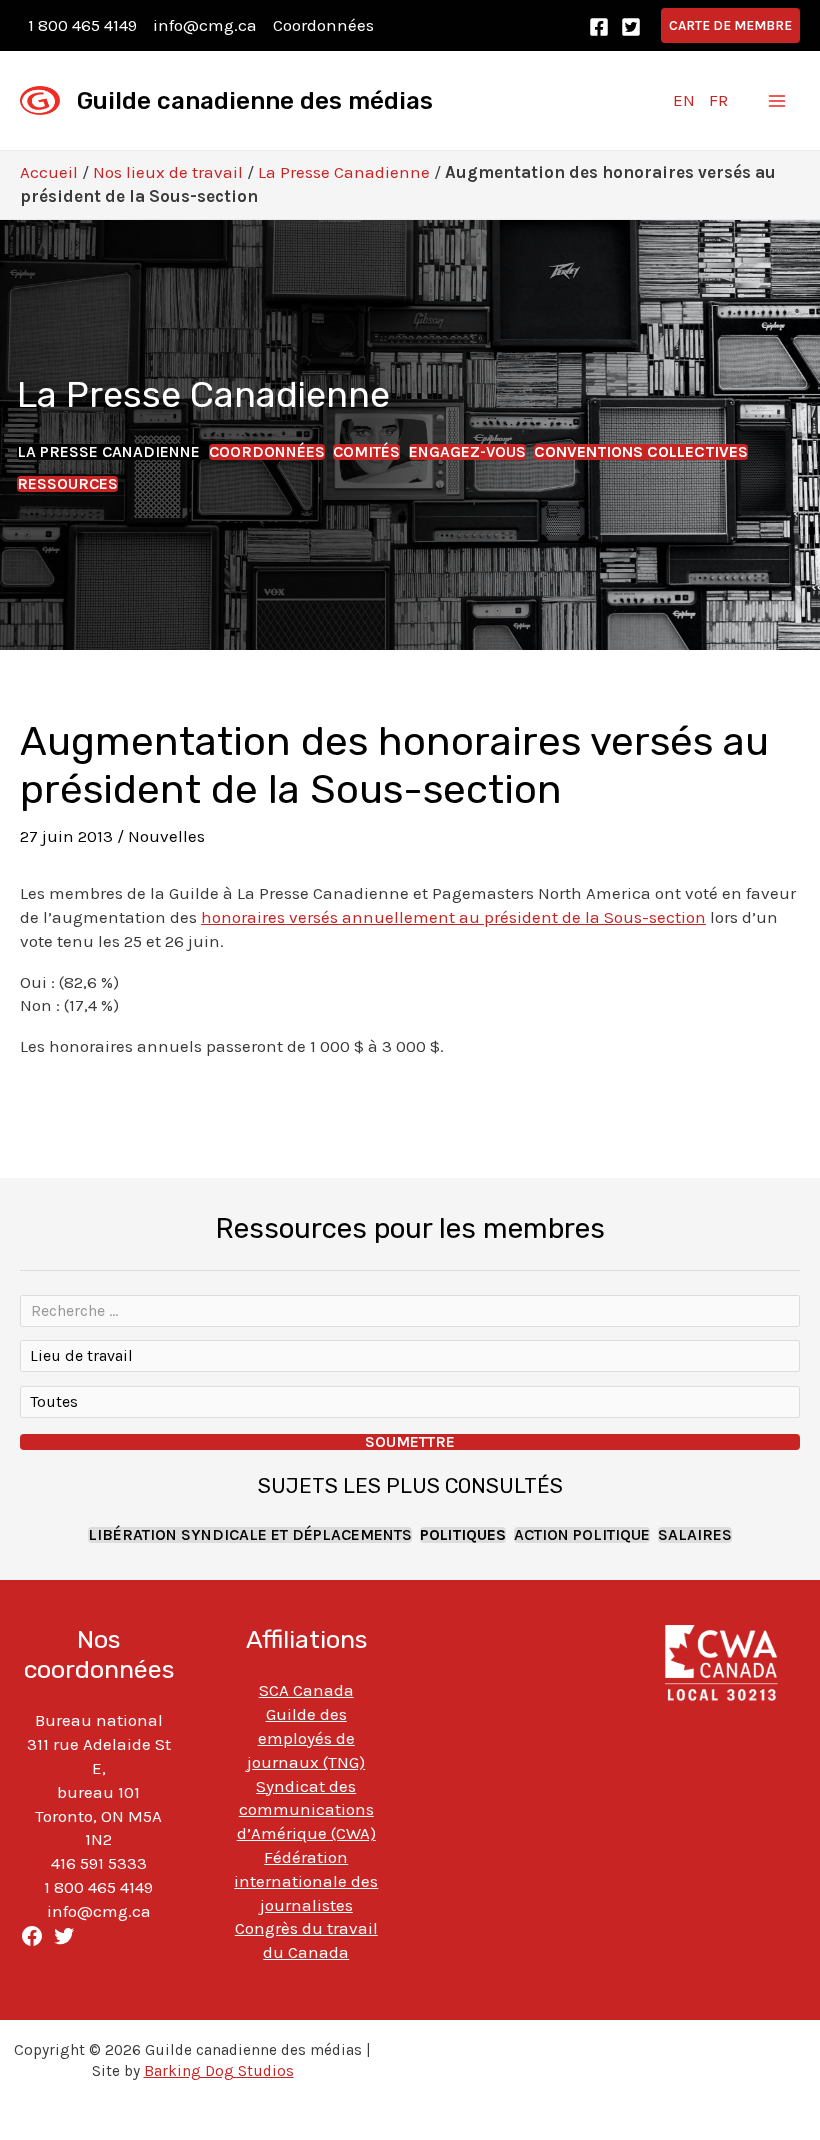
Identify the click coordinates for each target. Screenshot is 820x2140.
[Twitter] (631, 27)
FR (718, 100)
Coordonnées (323, 25)
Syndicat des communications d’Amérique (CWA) (306, 1810)
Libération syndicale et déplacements (250, 1535)
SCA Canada (306, 1690)
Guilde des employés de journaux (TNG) (306, 1738)
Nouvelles (166, 836)
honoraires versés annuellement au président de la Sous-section (453, 917)
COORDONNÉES (267, 452)
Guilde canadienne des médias (255, 101)
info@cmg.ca (205, 25)
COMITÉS (366, 452)
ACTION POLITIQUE (582, 1535)
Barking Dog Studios (219, 2071)
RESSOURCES (67, 484)
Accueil (49, 172)
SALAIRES (695, 1535)
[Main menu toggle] (778, 101)
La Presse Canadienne (344, 172)
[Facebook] (599, 27)
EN (684, 100)
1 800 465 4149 (82, 25)
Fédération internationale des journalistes (306, 1881)
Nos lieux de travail (168, 172)
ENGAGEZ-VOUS (467, 452)
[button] (730, 25)
